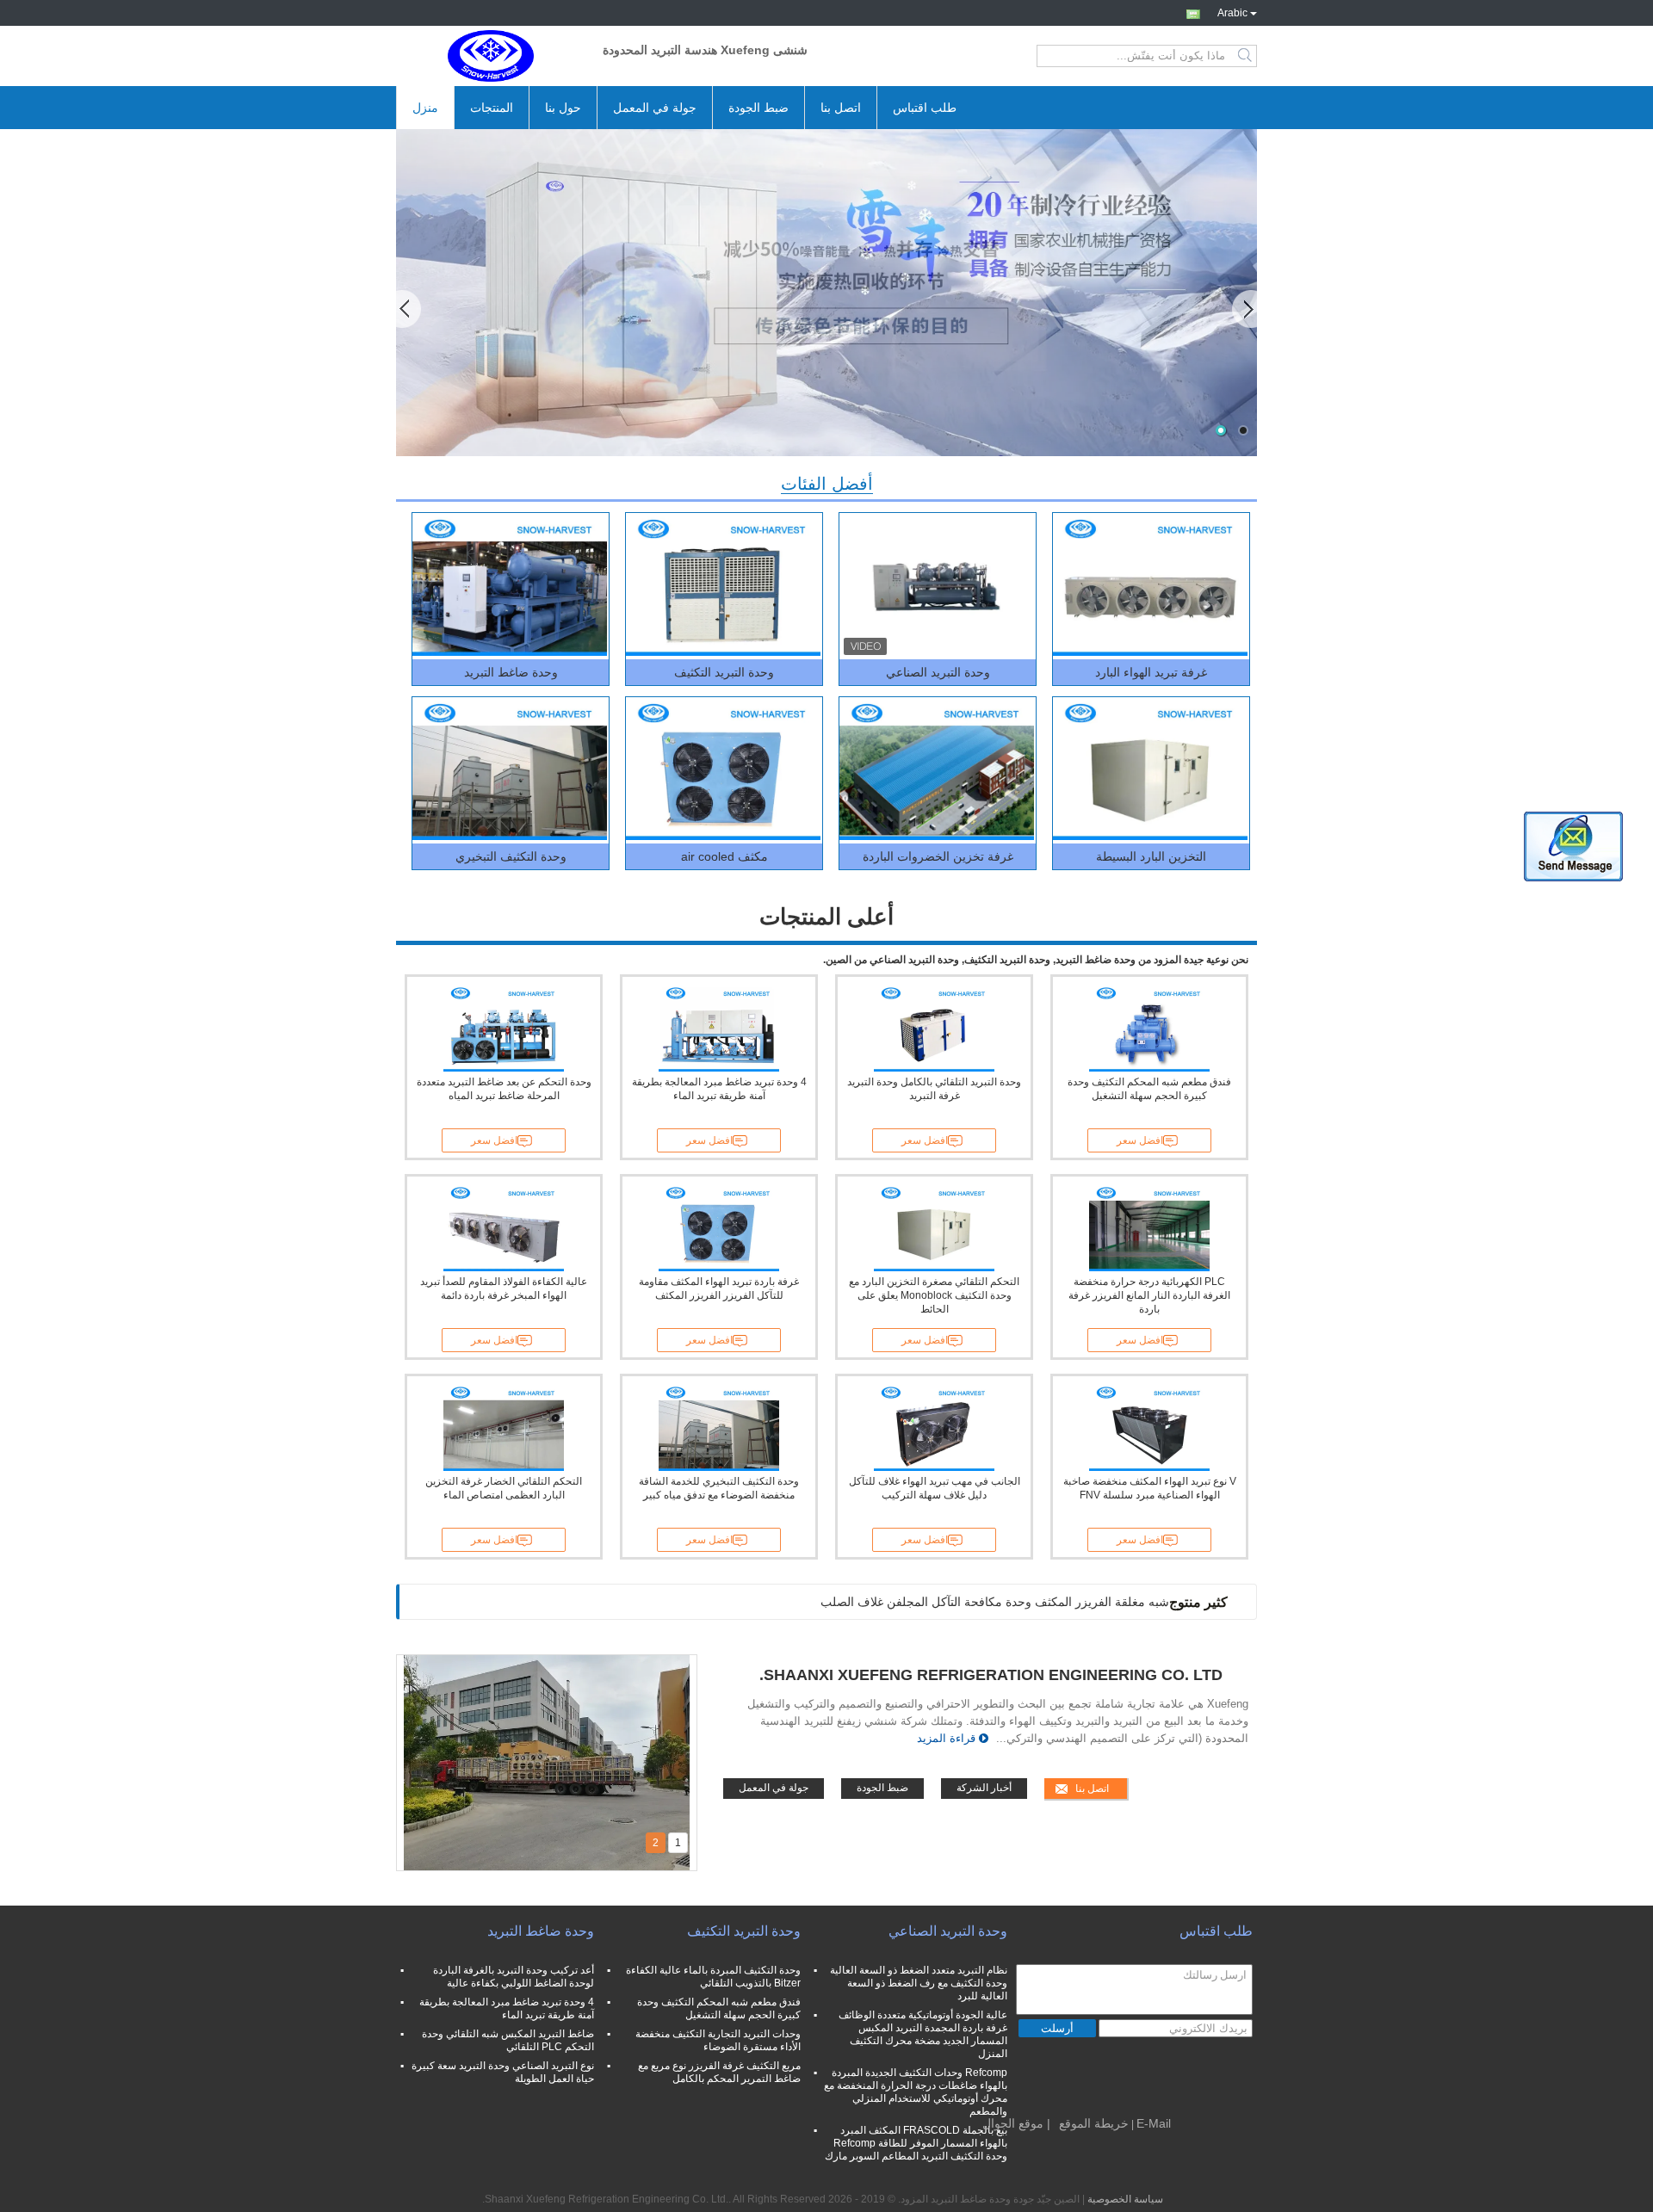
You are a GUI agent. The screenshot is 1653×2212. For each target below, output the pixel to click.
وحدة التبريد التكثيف (724, 672)
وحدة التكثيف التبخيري (511, 856)
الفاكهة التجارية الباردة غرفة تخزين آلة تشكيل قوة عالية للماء (1017, 1602)
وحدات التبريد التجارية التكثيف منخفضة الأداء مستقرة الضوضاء (718, 2040)
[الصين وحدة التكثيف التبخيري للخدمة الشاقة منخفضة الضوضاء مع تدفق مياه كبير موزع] (719, 1428)
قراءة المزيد (946, 1738)
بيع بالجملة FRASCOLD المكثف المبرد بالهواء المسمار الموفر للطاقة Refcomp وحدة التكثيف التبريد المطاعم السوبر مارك (916, 2143)
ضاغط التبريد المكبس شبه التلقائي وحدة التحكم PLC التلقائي (508, 2040)
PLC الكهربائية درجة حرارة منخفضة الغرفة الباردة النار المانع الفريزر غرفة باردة (1149, 1295)
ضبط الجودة (758, 108)
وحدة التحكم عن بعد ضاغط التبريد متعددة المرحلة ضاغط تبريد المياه (504, 1089)
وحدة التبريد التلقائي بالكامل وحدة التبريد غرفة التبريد (934, 1089)
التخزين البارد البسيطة (1151, 856)
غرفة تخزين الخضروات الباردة (938, 856)
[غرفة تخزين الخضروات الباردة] (937, 770)
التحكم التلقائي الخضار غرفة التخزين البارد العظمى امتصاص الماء (504, 1488)
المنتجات (492, 108)
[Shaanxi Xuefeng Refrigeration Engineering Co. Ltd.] (491, 56)
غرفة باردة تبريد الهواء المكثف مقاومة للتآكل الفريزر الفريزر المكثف (719, 1288)
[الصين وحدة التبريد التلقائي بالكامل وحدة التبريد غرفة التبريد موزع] (934, 1029)
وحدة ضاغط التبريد (511, 672)
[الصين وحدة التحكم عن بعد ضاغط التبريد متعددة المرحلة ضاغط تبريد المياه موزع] (504, 1029)
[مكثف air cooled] (723, 770)
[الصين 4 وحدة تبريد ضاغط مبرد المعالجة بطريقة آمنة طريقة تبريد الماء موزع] (719, 1029)
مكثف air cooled (724, 856)
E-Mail (1154, 2123)
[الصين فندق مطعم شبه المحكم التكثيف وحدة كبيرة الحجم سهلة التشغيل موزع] (1149, 1029)
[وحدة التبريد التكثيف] (723, 586)
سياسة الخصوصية (1125, 2199)
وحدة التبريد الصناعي (938, 672)
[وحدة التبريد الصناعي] (937, 586)
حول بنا (563, 108)
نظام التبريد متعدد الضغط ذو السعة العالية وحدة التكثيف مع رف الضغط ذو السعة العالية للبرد (919, 1983)
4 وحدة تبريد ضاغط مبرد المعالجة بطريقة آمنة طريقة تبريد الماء (719, 1089)
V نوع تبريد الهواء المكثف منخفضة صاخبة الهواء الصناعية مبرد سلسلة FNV (1150, 1488)
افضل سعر (494, 1140)
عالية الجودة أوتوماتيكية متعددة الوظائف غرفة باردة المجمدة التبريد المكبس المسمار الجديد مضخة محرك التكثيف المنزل (923, 2034)
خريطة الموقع (1094, 2123)
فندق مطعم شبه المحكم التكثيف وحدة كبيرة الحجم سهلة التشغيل (1149, 1089)
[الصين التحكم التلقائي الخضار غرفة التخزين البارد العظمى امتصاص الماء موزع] (504, 1428)
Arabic (1232, 11)
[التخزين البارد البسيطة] (1150, 770)
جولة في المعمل (655, 108)
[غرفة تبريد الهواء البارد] (1150, 586)
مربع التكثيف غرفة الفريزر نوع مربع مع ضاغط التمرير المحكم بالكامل (719, 2072)
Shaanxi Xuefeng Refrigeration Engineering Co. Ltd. (991, 1675)
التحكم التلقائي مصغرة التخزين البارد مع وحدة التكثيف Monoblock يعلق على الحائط (934, 1295)
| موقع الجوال (1016, 2123)
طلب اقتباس (925, 108)
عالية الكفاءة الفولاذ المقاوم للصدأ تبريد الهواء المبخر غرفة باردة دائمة (504, 1288)
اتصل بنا (841, 108)
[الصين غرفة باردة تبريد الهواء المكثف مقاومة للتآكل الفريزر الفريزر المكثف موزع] (719, 1228)
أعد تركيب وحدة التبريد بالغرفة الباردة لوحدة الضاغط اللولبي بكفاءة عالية (514, 1977)
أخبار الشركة (984, 1788)
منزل (425, 108)
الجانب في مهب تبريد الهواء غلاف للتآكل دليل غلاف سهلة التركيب (935, 1488)
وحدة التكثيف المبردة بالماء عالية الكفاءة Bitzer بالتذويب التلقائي (713, 1977)
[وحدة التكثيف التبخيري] (510, 770)
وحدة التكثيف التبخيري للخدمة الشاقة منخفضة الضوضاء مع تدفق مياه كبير (719, 1488)
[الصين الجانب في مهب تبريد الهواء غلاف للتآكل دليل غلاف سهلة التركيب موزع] (934, 1428)
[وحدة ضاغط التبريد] (510, 586)
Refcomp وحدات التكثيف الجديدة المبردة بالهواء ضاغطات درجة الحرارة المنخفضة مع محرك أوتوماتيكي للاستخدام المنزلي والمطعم (916, 2092)
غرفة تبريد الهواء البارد (1151, 672)
